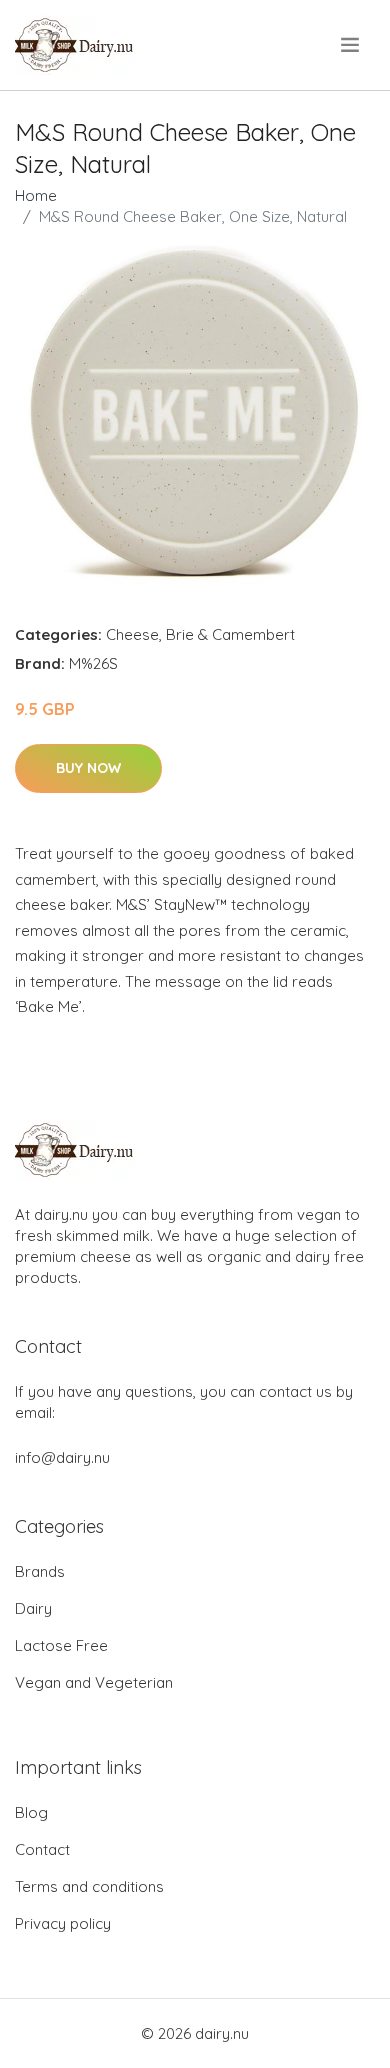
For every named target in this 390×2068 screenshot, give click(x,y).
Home (36, 195)
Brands (40, 1571)
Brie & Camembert (230, 634)
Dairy (33, 1608)
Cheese (132, 634)
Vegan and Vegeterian (94, 1682)
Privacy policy (63, 1923)
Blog (31, 1812)
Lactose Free (61, 1645)
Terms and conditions (89, 1886)
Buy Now (88, 768)
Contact (42, 1849)
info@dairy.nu (62, 1457)
